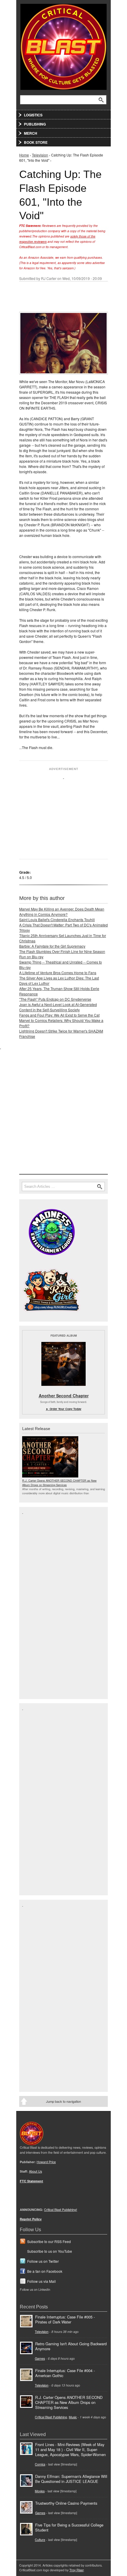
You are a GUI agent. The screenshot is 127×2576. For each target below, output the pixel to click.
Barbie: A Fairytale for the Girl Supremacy (52, 946)
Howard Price (46, 2162)
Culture (40, 2540)
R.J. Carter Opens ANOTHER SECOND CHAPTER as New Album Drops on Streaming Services (59, 1482)
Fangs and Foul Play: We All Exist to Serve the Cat (59, 1015)
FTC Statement (31, 2181)
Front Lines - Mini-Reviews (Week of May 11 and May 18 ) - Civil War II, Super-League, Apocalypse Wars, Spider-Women (70, 2449)
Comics (40, 2464)
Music (73, 2417)
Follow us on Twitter (43, 2261)
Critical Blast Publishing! (61, 2210)
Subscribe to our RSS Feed (49, 2241)
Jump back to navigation (63, 2101)
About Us (35, 2171)
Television (40, 155)
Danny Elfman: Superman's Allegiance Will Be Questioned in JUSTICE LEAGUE (71, 2479)
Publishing (35, 124)
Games (40, 2358)
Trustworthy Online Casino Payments (66, 2503)
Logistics (33, 115)
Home (24, 155)
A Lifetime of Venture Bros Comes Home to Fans (58, 973)
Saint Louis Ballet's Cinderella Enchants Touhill (57, 920)
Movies (40, 2491)
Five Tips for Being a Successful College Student (69, 2527)
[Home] (63, 46)
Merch (31, 133)
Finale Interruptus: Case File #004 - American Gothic (65, 2373)
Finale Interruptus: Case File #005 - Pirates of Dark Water (65, 2319)
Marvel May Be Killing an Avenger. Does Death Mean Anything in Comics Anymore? (62, 912)
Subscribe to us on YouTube (50, 2251)
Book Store (36, 142)
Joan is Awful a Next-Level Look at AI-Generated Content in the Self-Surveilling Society (58, 1007)
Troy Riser (76, 2570)
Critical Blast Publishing (51, 2417)
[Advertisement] (63, 816)
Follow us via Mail (41, 2281)
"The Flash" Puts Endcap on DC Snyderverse (55, 999)
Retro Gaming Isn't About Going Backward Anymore (71, 2346)
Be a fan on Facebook (45, 2271)
